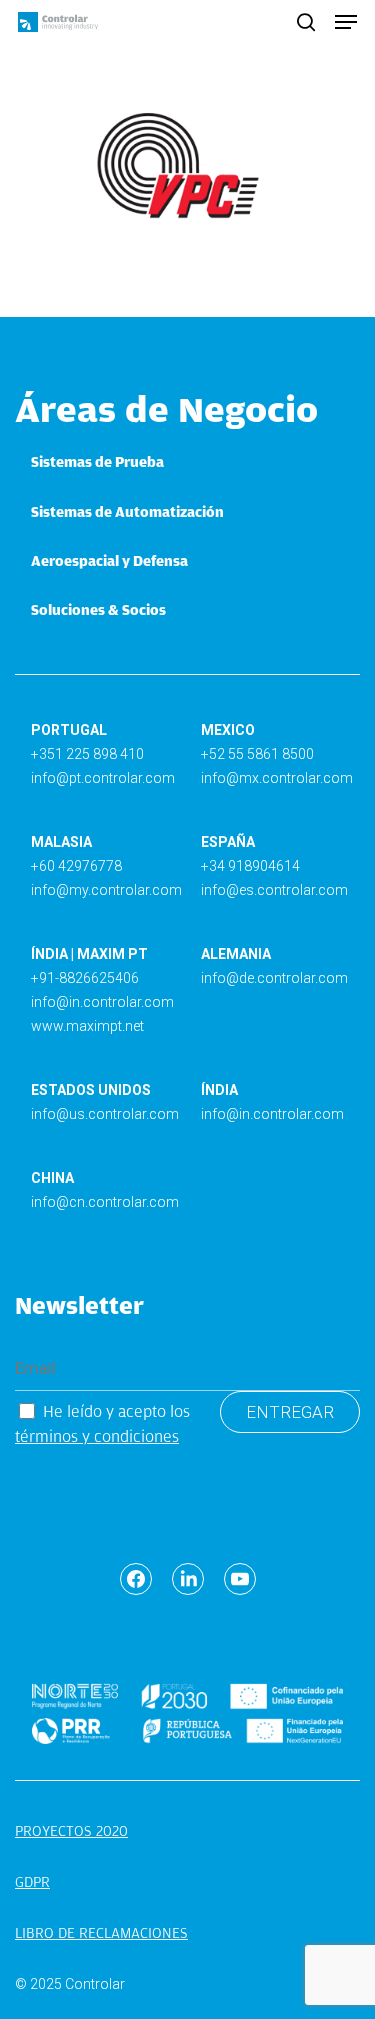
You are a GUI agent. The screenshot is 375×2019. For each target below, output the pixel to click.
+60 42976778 (76, 866)
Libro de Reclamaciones (101, 1933)
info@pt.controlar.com (103, 778)
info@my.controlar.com (106, 890)
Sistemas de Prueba (97, 462)
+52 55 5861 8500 (257, 754)
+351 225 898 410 (87, 754)
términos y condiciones (97, 1436)
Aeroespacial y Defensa (109, 561)
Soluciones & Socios (98, 610)
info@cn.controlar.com (105, 1202)
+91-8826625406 (85, 978)
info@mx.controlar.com (277, 778)
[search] (306, 22)
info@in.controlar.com (102, 1002)
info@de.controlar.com (274, 978)
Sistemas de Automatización (127, 512)
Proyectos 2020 (71, 1831)
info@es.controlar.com (274, 890)
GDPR (32, 1882)
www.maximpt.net (87, 1026)
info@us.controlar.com (105, 1114)
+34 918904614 (250, 866)
